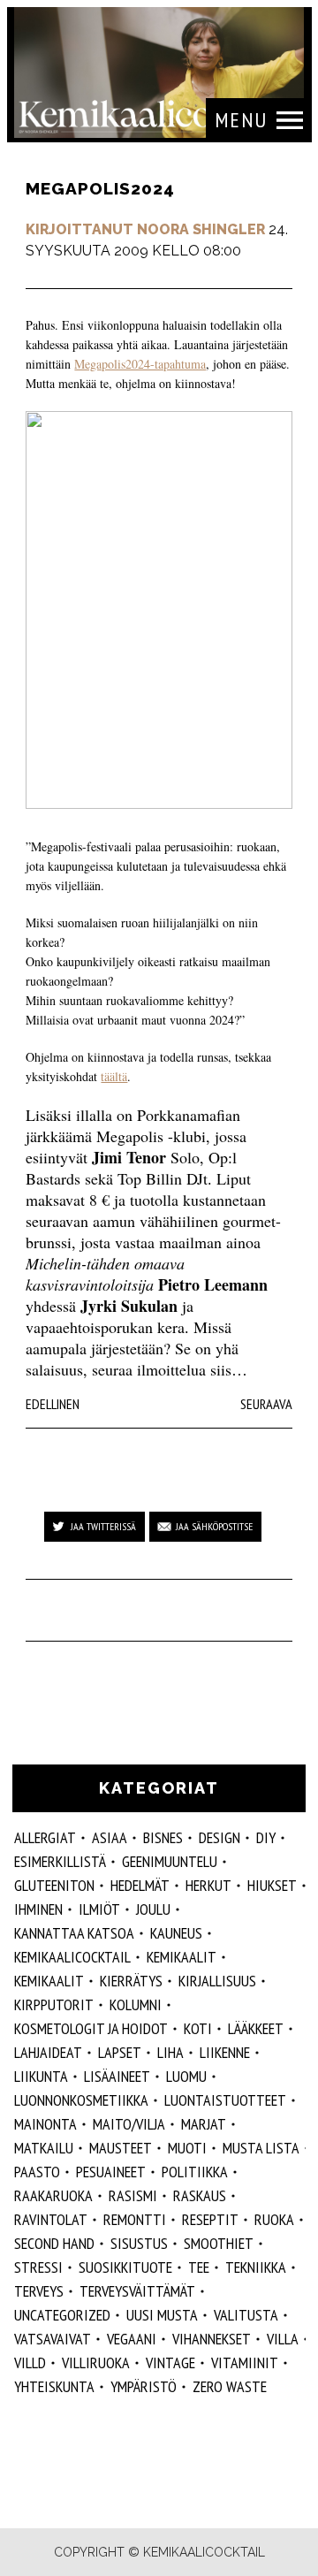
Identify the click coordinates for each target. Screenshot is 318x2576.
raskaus (200, 2195)
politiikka (195, 2172)
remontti (135, 2219)
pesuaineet (111, 2172)
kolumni (136, 2004)
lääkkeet (256, 2028)
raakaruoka (53, 2195)
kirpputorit (54, 2004)
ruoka (274, 2219)
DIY (266, 1837)
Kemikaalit (49, 1981)
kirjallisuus (217, 1981)
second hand (54, 2243)
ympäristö (144, 2386)
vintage (170, 2363)
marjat (204, 2124)
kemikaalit (182, 1957)
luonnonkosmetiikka (81, 2100)
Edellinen (53, 1404)
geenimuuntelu (170, 1861)
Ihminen (38, 1909)
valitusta (246, 2315)
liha (170, 2052)
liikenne (225, 2052)
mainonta (45, 2124)
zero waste (230, 2386)
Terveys (39, 2291)
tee (199, 2267)
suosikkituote (125, 2267)
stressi (38, 2267)
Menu (241, 120)
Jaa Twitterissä (103, 1526)
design (220, 1837)
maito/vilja (129, 2124)
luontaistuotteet (225, 2100)
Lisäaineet (117, 2076)
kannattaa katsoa (74, 1933)
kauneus (176, 1933)
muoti (187, 2148)
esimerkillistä (60, 1861)
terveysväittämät (137, 2291)
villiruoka (96, 2363)
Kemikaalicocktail (72, 1957)
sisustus (139, 2243)
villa (283, 2339)
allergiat (45, 1837)
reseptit (210, 2219)
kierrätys (131, 1981)
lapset (120, 2052)
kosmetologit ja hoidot (91, 2028)
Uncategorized (62, 2315)
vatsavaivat (53, 2339)
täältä (114, 1076)
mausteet (121, 2148)
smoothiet (219, 2243)
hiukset (272, 1885)
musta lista (261, 2148)
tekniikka (256, 2267)
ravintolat (51, 2219)
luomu (186, 2076)
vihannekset (212, 2339)
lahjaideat (48, 2052)
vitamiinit (245, 2363)
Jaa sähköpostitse (214, 1526)
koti (198, 2028)
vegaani (132, 2339)
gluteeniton (54, 1885)
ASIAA (110, 1837)
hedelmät (140, 1885)
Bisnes (163, 1837)
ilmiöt (99, 1909)
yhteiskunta (54, 2386)
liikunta (41, 2076)
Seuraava (266, 1404)
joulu (153, 1909)
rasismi (133, 2195)
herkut (208, 1885)
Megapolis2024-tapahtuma (140, 364)
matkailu (44, 2148)
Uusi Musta (162, 2315)
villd (30, 2363)
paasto (37, 2172)
